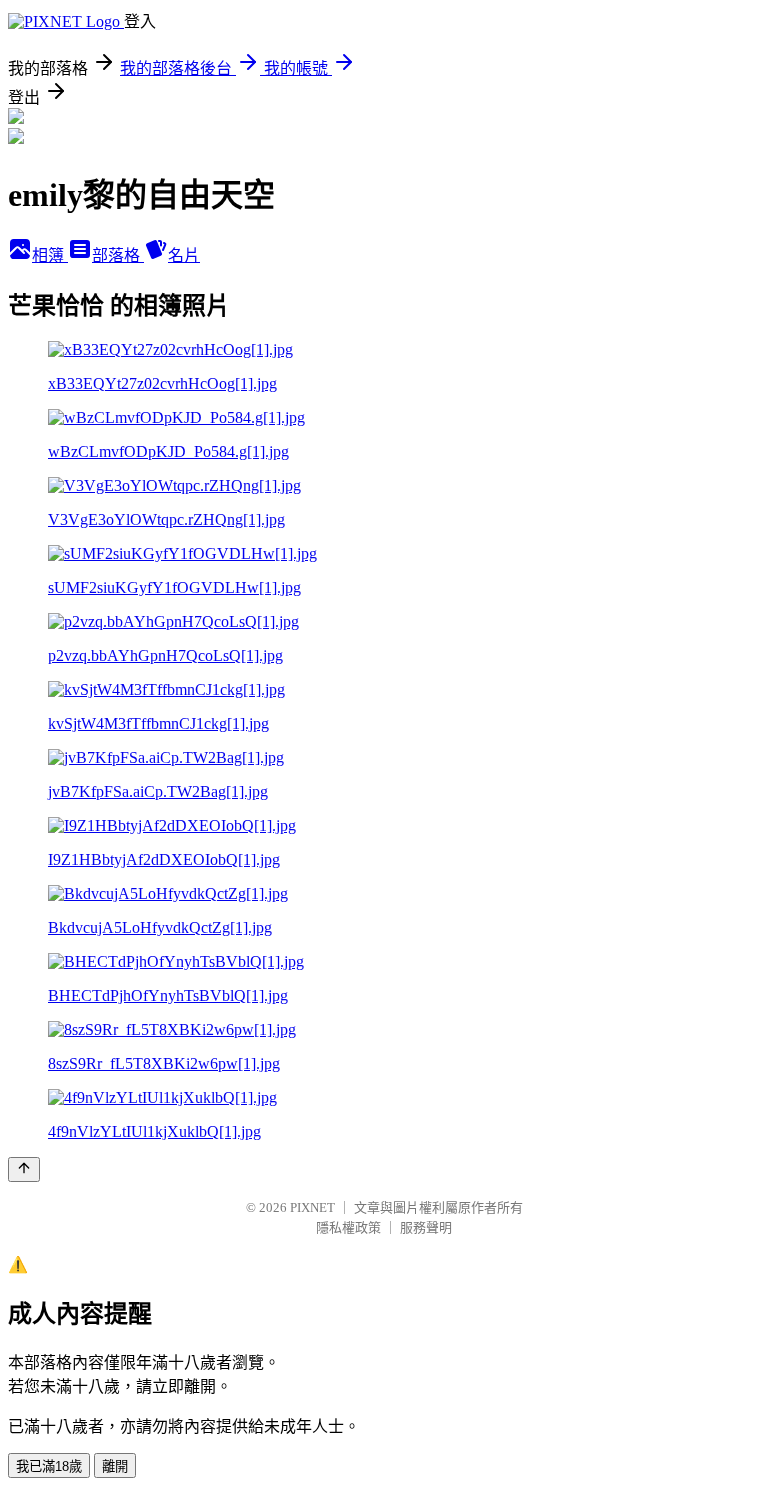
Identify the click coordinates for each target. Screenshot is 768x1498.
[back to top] (24, 1169)
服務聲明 (426, 1227)
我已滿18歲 (49, 1466)
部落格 (118, 255)
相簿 (50, 255)
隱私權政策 (348, 1227)
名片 (184, 255)
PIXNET (312, 1207)
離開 (115, 1466)
